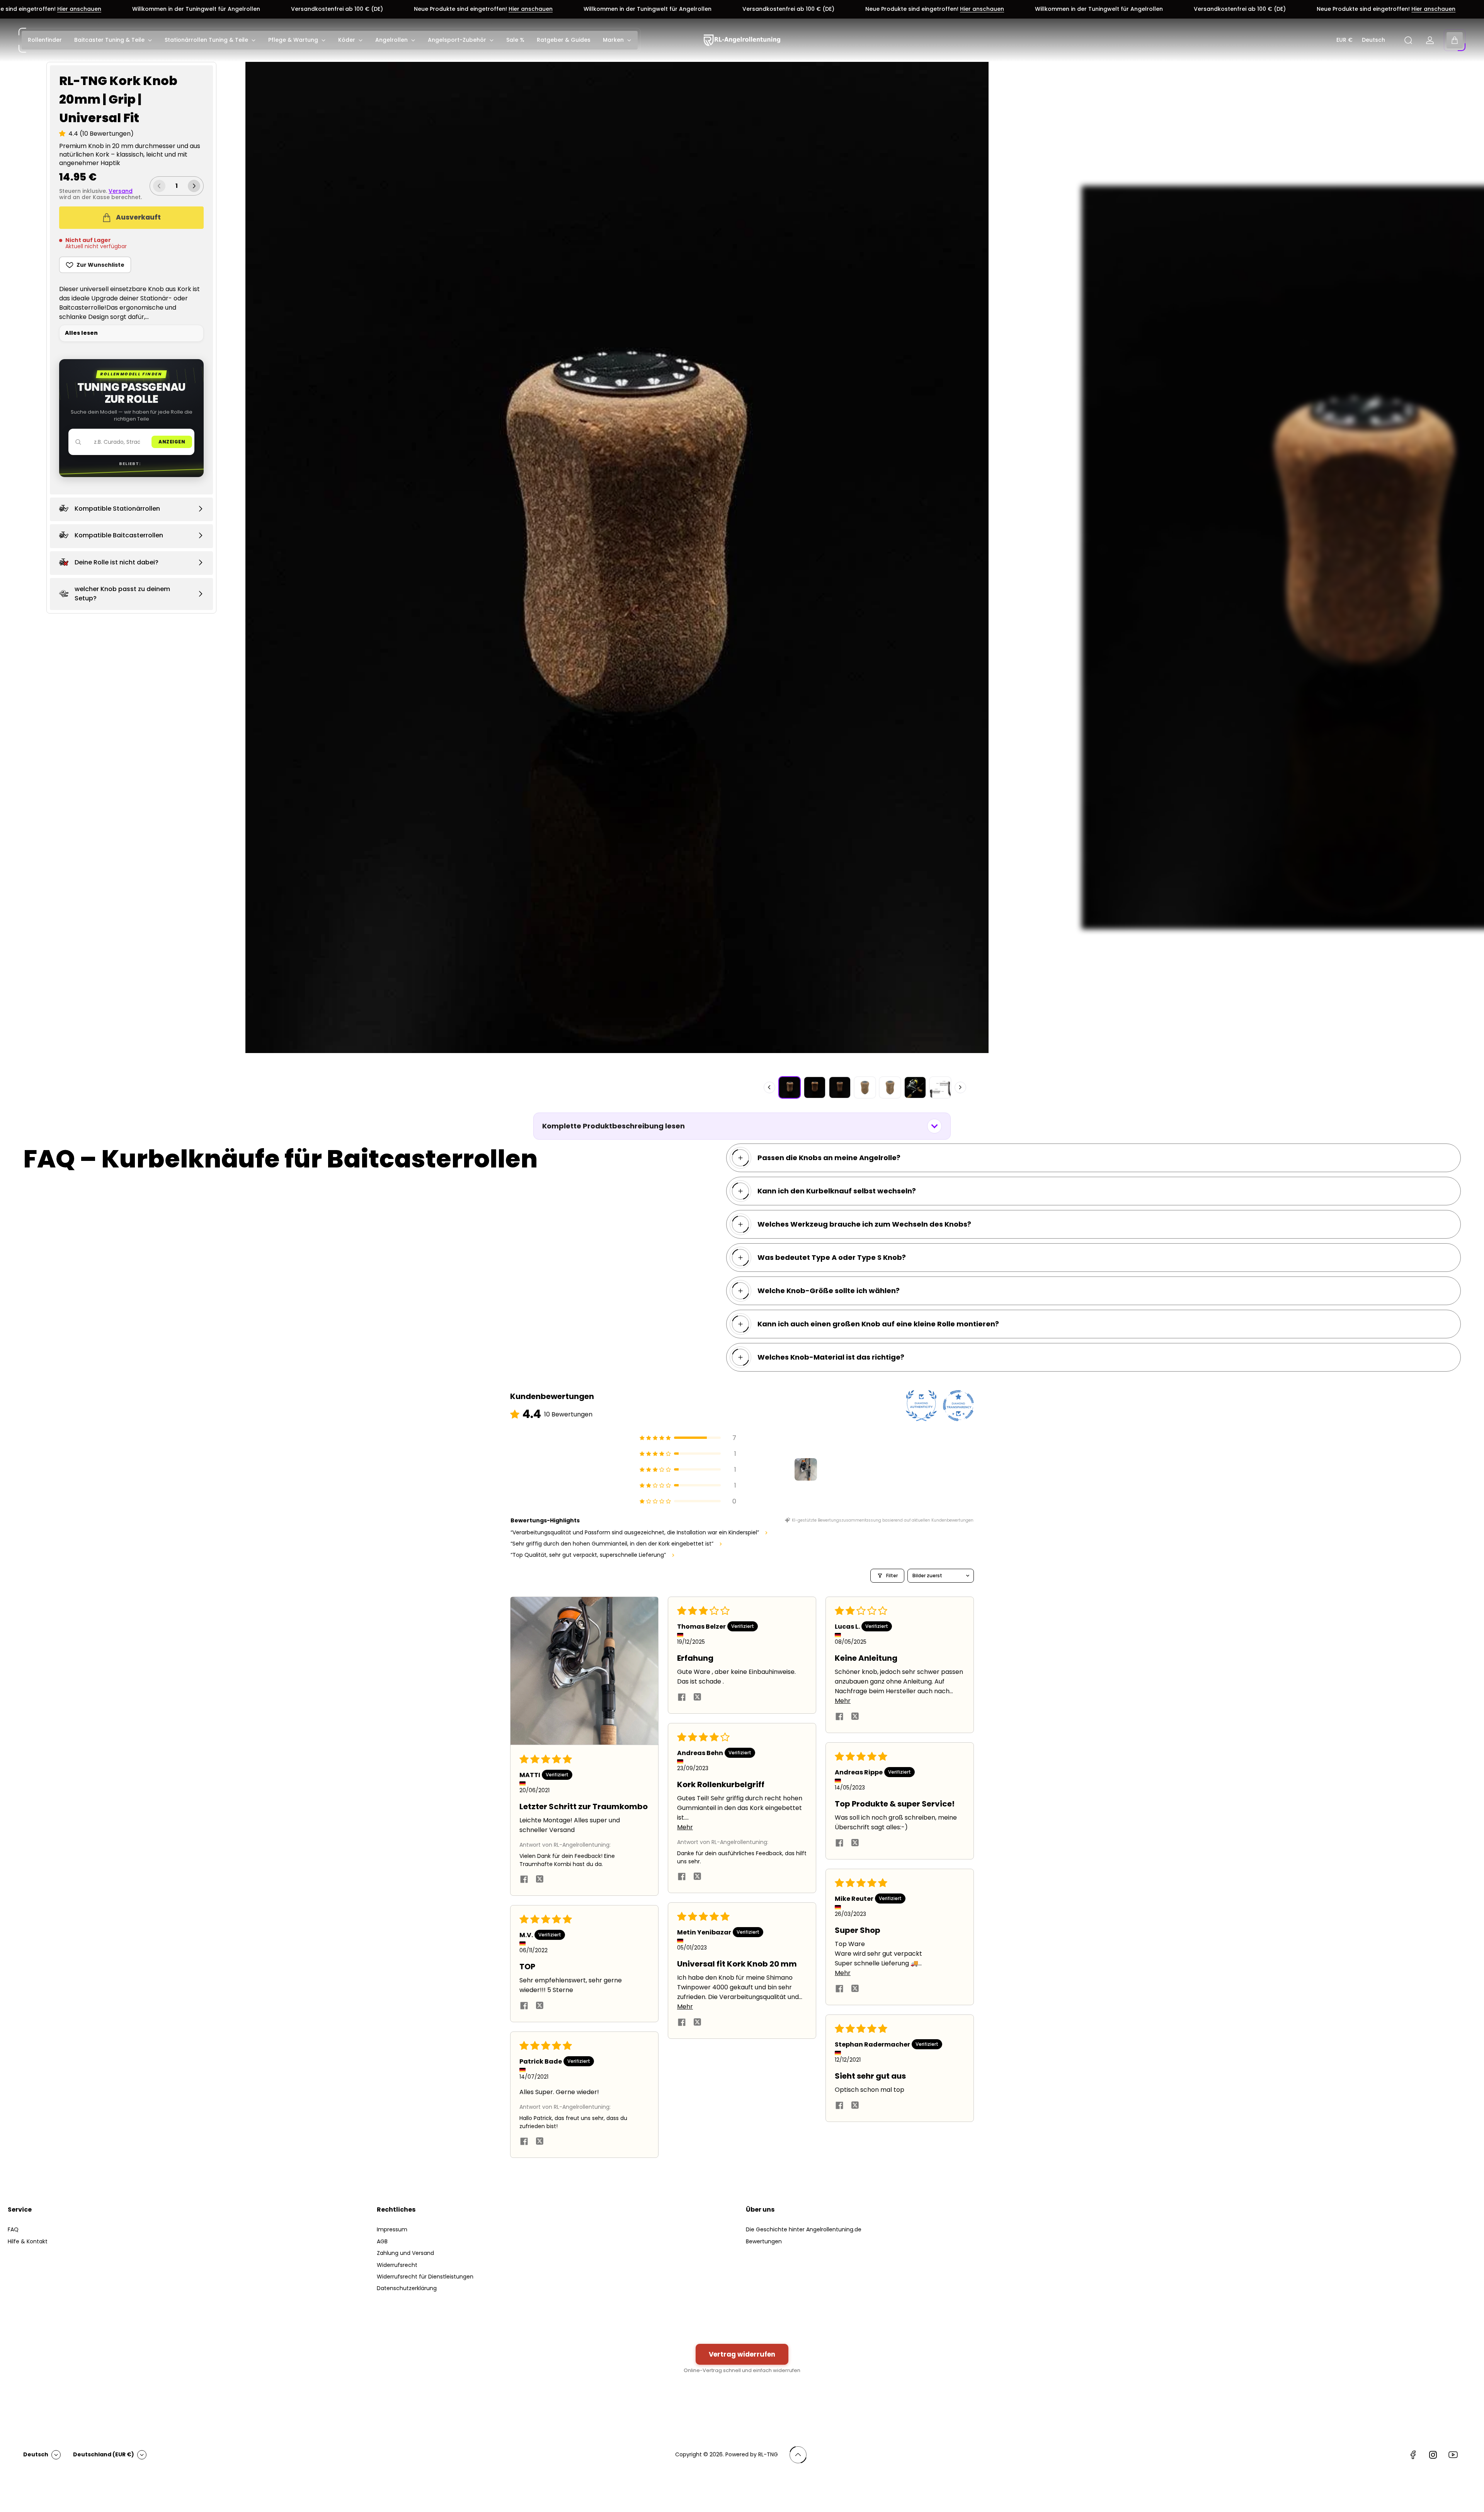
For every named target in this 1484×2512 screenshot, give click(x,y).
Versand (121, 191)
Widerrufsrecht (397, 2265)
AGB (382, 2241)
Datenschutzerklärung (407, 2288)
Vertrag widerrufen (742, 2354)
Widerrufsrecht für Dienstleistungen (425, 2277)
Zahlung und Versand (405, 2253)
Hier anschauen (407, 9)
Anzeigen (172, 442)
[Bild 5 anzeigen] (890, 1087)
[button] (64, 134)
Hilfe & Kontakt (28, 2241)
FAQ (13, 2229)
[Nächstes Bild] (960, 1087)
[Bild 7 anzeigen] (940, 1087)
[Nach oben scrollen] (798, 2455)
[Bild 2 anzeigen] (815, 1087)
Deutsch (1373, 40)
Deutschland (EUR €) (104, 2454)
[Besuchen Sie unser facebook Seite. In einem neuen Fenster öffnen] (1413, 2455)
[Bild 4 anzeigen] (865, 1087)
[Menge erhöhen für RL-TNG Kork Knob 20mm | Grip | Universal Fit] (194, 186)
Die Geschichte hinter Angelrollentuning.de (804, 2229)
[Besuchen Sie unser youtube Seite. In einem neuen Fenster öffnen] (1453, 2455)
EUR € (1344, 40)
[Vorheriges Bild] (769, 1087)
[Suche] (1408, 40)
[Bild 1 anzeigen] (790, 1087)
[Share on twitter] (539, 1880)
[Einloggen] (1430, 40)
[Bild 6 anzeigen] (915, 1087)
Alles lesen (81, 333)
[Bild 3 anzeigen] (840, 1087)
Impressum (392, 2229)
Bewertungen (764, 2241)
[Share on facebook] (524, 1881)
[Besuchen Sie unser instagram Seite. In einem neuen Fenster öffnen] (1433, 2455)
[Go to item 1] (806, 1469)
